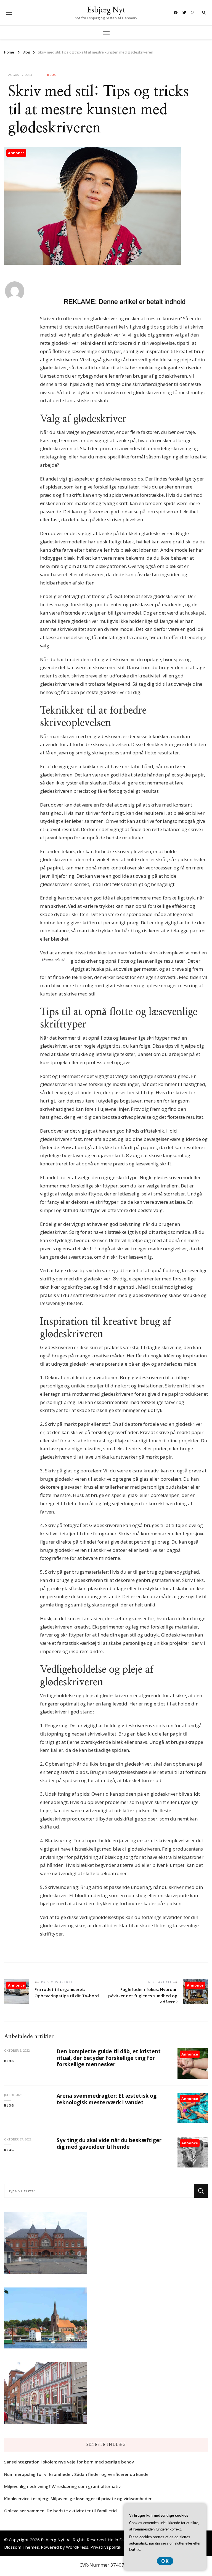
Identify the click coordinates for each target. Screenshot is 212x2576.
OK (165, 2561)
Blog (52, 75)
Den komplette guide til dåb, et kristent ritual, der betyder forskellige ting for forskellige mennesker (109, 2058)
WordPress (77, 2547)
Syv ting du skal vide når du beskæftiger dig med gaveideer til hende (109, 2143)
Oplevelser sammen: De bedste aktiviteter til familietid (60, 2511)
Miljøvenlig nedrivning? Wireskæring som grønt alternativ (62, 2486)
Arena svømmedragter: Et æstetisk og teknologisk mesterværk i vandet (107, 2099)
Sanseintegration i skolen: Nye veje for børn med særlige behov (69, 2462)
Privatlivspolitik (106, 2547)
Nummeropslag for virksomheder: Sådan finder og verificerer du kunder (77, 2474)
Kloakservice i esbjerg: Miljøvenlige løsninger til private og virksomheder (78, 2498)
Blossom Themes (22, 2547)
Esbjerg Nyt (106, 10)
